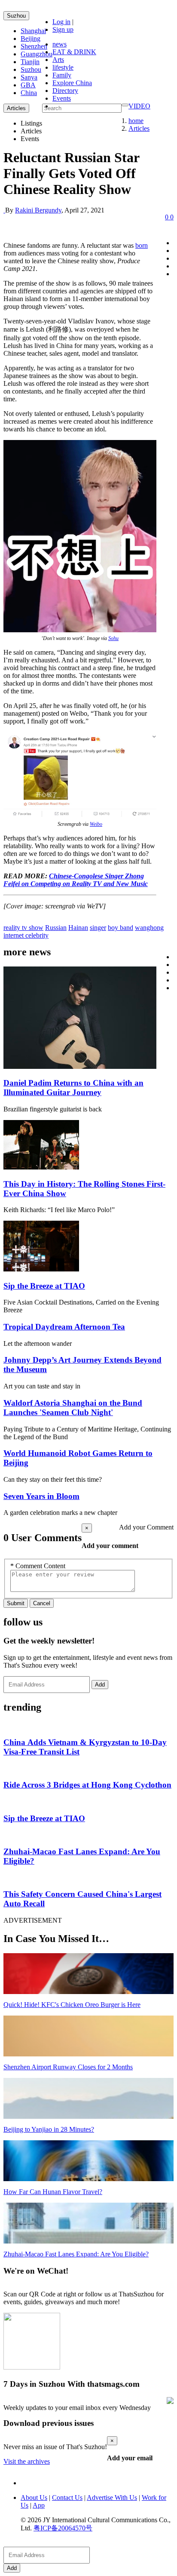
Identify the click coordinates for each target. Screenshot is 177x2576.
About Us (34, 2498)
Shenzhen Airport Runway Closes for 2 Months (68, 2067)
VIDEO (139, 106)
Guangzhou (37, 54)
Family (62, 75)
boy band (121, 928)
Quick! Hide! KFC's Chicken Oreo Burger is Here (72, 2005)
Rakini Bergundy (38, 210)
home (136, 121)
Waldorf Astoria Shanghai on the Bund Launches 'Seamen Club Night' (73, 1408)
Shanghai (33, 31)
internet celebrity (26, 935)
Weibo (96, 824)
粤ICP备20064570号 (63, 2528)
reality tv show (23, 928)
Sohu (113, 638)
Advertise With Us (112, 2498)
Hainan (78, 928)
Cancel (42, 1603)
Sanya (29, 77)
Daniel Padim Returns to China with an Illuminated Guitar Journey (73, 1088)
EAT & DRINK (74, 52)
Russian (56, 928)
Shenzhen (34, 46)
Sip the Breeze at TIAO (44, 1286)
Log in (61, 22)
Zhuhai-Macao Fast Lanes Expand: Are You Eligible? (76, 2254)
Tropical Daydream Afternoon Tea (64, 1327)
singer (98, 928)
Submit (16, 1603)
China (29, 93)
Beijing (31, 38)
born (142, 245)
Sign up (63, 29)
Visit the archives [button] (27, 2461)
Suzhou (16, 16)
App (39, 2505)
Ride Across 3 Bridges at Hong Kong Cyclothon (87, 1785)
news (60, 44)
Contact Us (67, 2498)
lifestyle (63, 67)
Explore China (72, 83)
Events (62, 98)
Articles (139, 128)
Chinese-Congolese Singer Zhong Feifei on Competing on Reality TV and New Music (76, 880)
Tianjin (30, 62)
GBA (28, 85)
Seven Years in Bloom (41, 1496)
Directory (65, 91)
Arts (58, 60)
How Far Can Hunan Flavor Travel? (53, 2192)
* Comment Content (38, 1566)
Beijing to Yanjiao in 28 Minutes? (49, 2129)
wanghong (149, 928)
